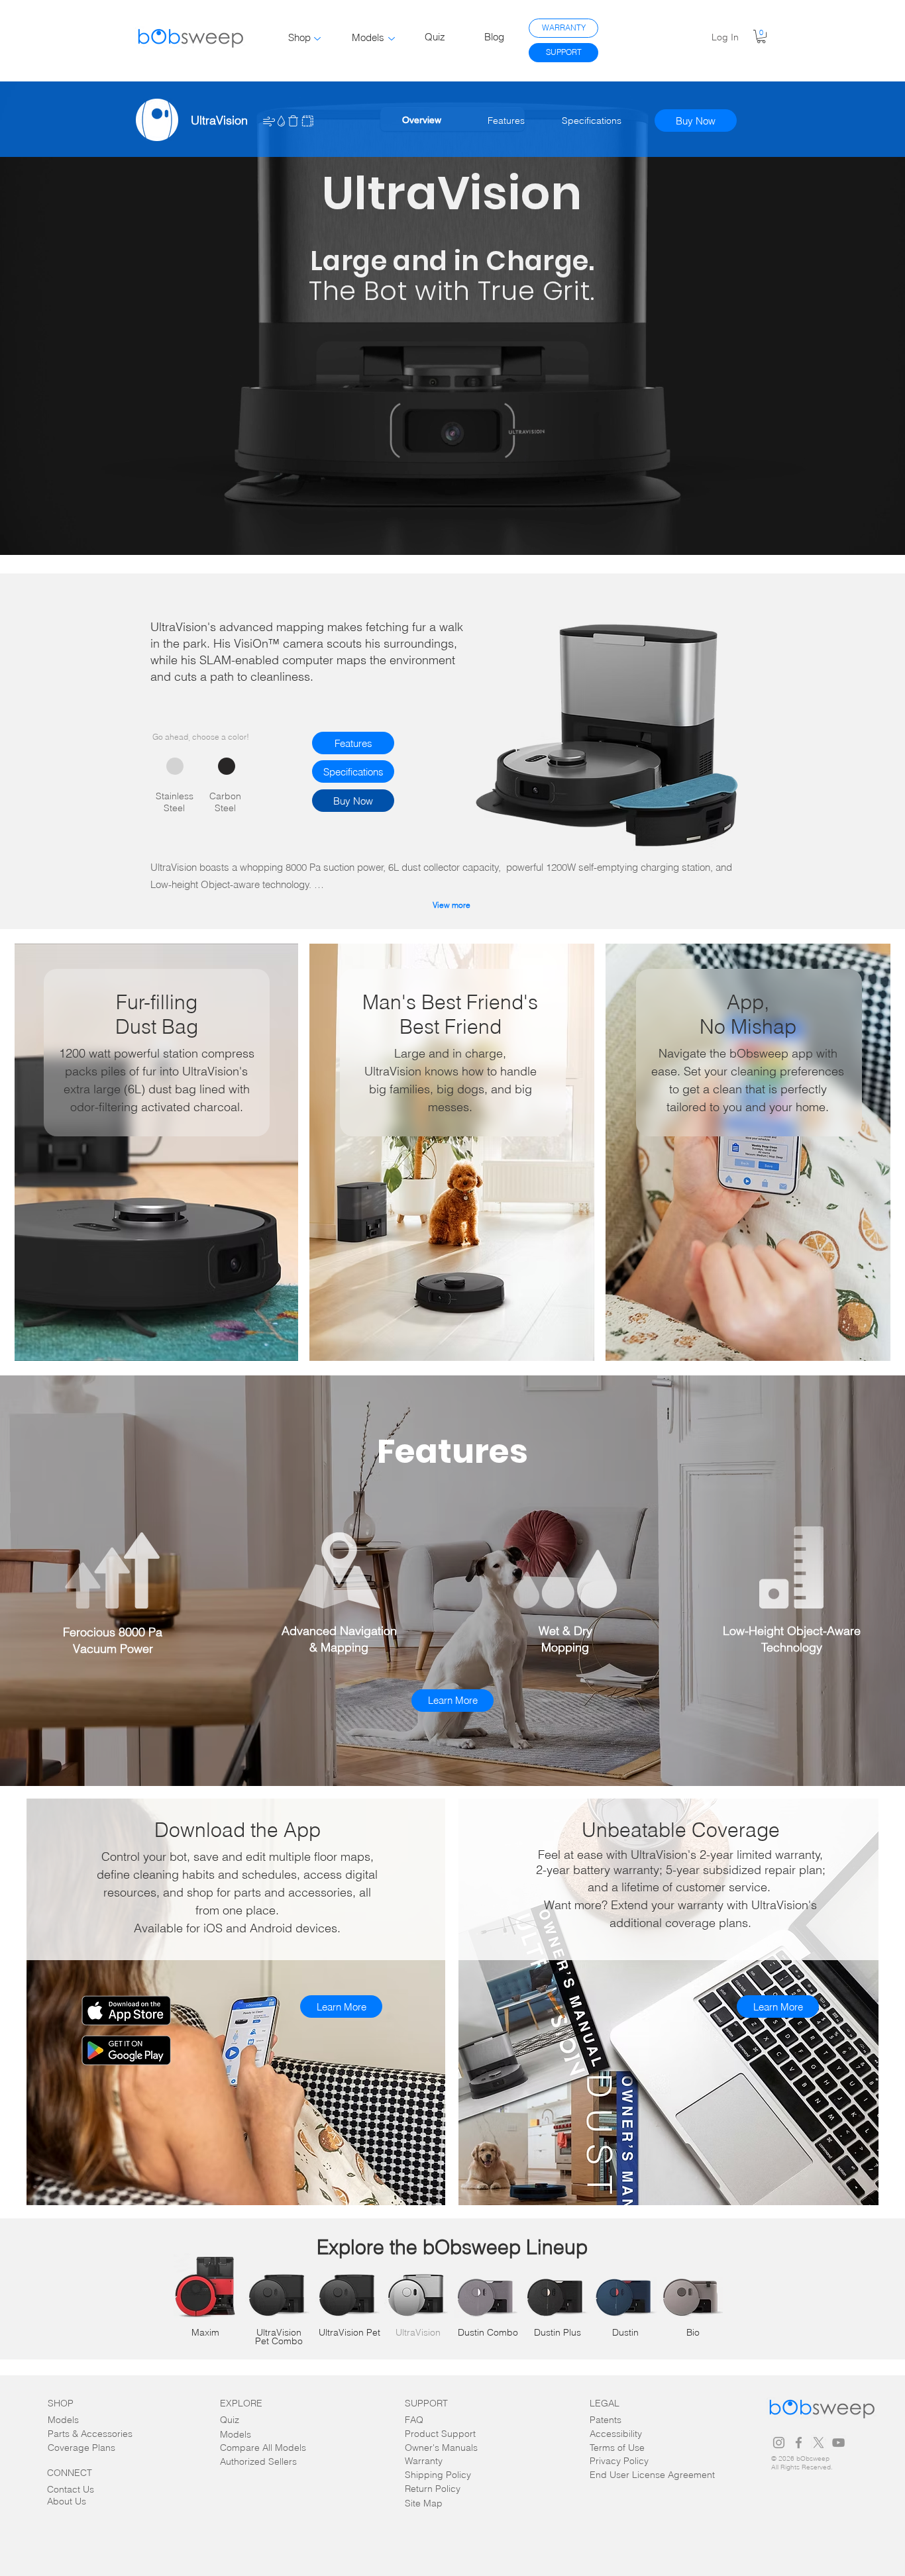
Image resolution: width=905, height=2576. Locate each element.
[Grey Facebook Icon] (799, 2443)
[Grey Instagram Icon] (779, 2443)
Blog (494, 37)
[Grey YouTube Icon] (838, 2443)
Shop (299, 37)
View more (452, 905)
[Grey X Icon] (819, 2443)
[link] (761, 36)
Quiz (435, 37)
